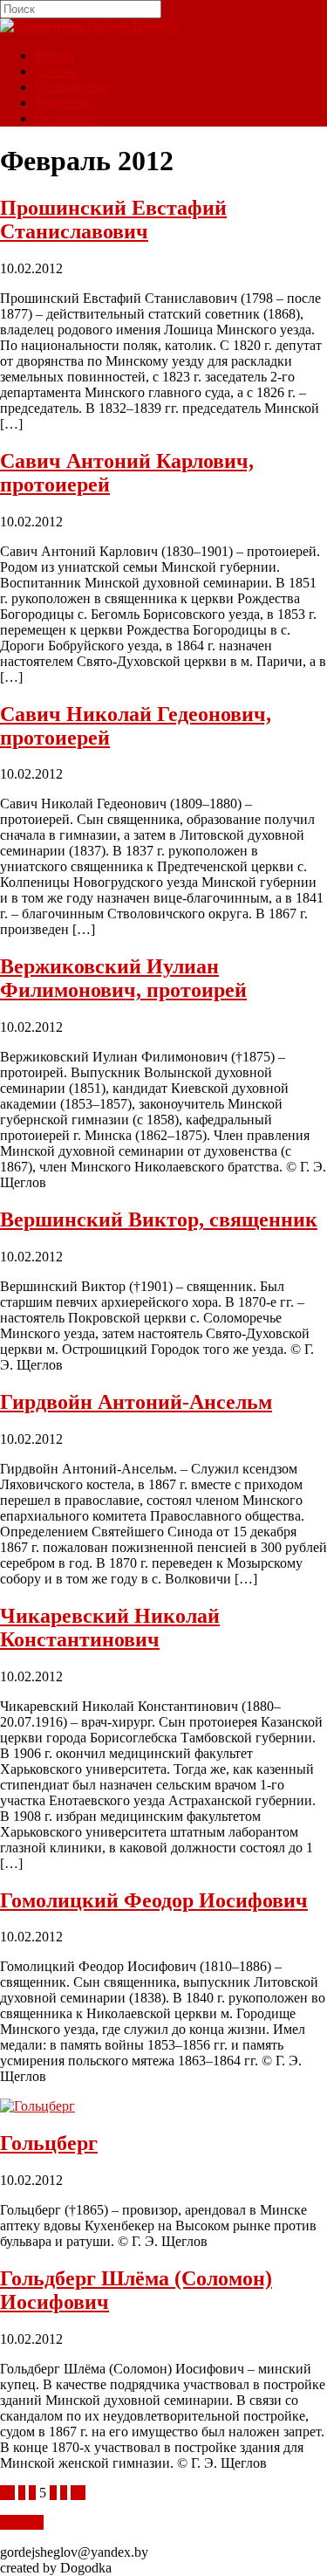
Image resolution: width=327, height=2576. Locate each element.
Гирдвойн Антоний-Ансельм (136, 1402)
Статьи (56, 71)
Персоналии (72, 87)
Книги (54, 55)
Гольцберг (49, 2143)
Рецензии (63, 103)
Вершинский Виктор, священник (159, 1219)
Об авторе (65, 118)
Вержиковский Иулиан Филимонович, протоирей (123, 978)
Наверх (22, 2522)
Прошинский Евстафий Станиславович (113, 220)
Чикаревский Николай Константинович (110, 1628)
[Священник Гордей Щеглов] (89, 26)
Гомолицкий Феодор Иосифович (154, 1900)
